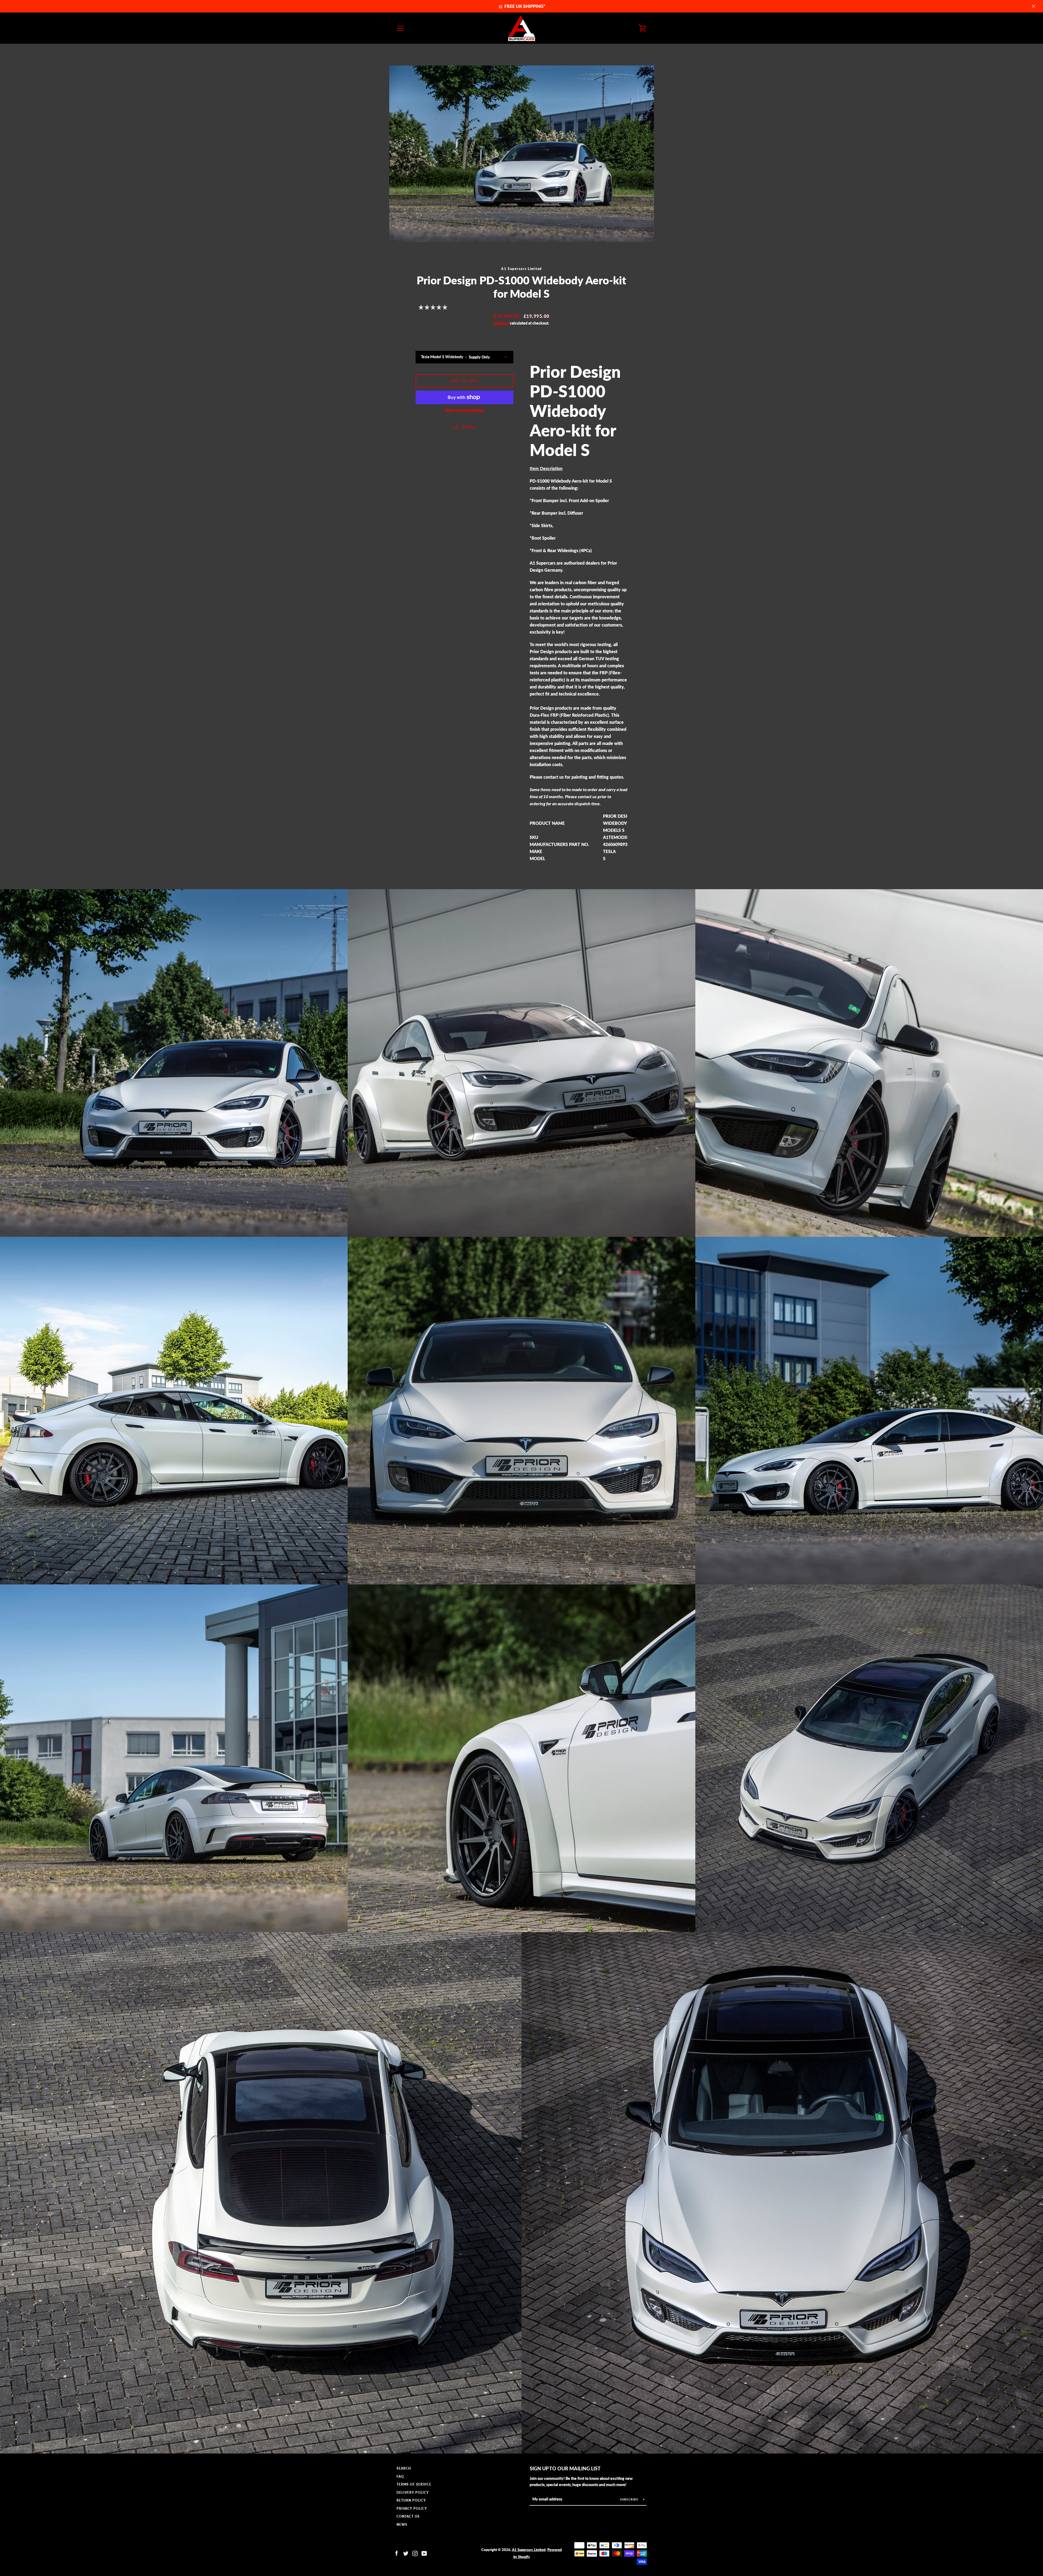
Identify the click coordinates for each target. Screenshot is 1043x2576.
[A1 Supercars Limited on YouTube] (424, 2553)
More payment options (464, 410)
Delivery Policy (413, 2492)
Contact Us (408, 2516)
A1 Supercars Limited (529, 2550)
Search (404, 2468)
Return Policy (411, 2500)
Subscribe (630, 2499)
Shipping (501, 323)
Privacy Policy (412, 2509)
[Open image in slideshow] (522, 154)
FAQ (400, 2476)
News (402, 2525)
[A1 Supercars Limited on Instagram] (415, 2553)
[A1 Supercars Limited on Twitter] (406, 2553)
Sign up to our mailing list (565, 2468)
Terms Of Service (414, 2484)
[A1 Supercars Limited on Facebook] (397, 2553)
